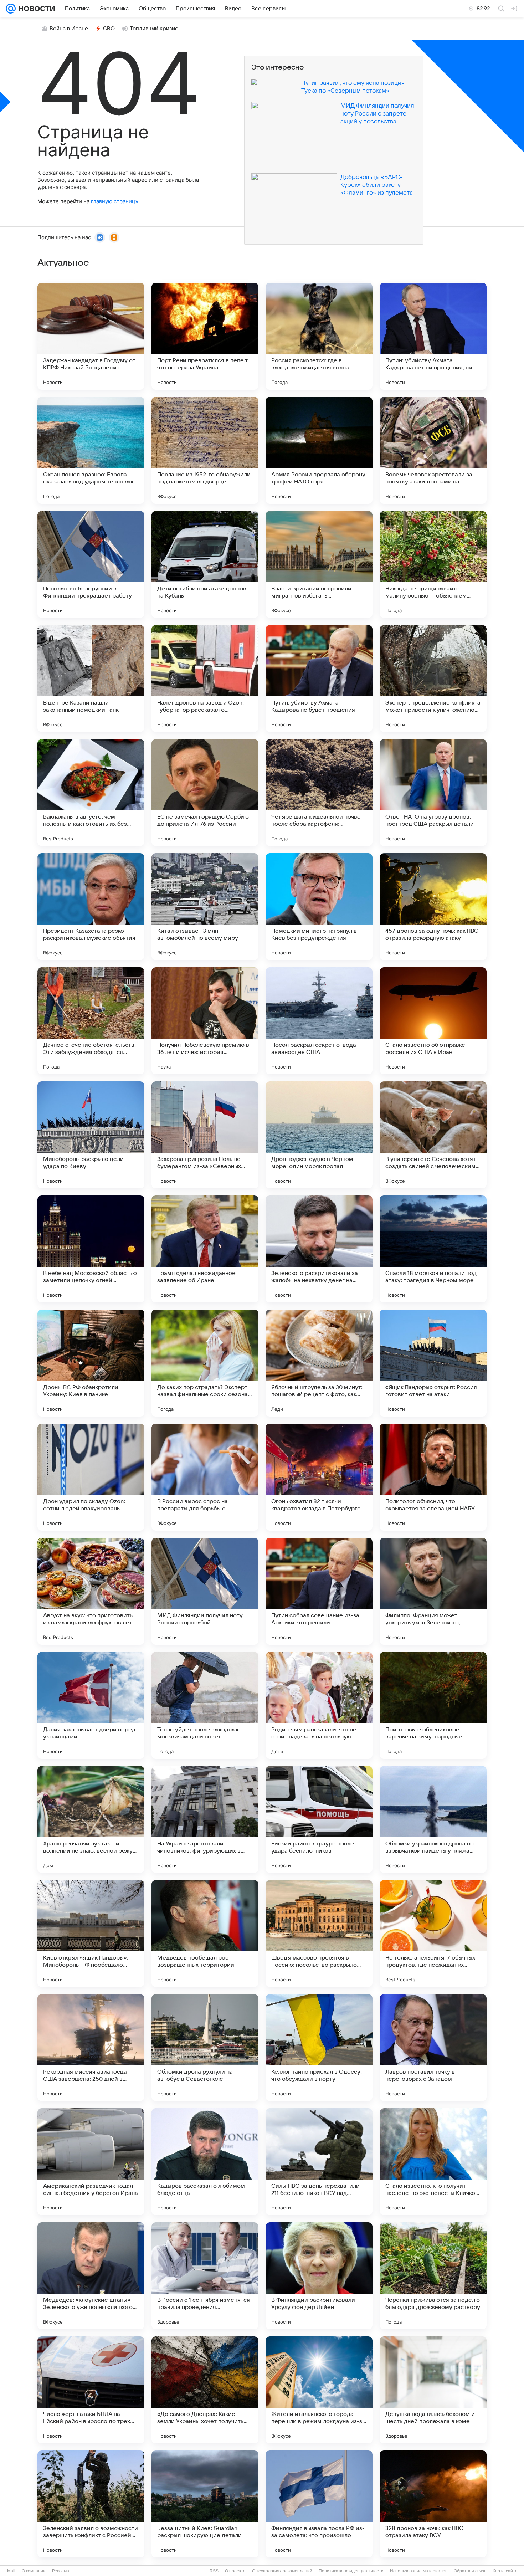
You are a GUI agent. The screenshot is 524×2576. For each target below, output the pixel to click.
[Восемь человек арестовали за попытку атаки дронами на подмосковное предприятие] (433, 450)
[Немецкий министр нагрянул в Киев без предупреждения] (319, 907)
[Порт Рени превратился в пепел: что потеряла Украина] (205, 336)
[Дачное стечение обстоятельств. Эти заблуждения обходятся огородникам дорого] (91, 1021)
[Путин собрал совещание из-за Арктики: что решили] (319, 1591)
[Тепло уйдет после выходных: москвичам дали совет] (205, 1705)
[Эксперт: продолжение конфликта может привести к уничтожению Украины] (433, 678)
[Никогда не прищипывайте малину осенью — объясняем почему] (433, 564)
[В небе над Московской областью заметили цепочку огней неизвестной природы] (91, 1249)
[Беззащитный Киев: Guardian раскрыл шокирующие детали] (205, 2504)
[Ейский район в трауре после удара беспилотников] (319, 1819)
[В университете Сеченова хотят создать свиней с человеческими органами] (433, 1135)
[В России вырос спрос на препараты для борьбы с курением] (205, 1477)
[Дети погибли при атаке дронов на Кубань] (205, 564)
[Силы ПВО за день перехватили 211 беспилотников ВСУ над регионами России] (319, 2162)
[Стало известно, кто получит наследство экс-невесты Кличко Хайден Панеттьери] (433, 2162)
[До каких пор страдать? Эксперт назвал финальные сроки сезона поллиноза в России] (205, 1363)
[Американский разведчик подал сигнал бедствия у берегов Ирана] (91, 2162)
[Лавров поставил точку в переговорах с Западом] (433, 2048)
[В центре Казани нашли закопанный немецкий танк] (91, 678)
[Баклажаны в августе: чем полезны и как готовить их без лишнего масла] (91, 793)
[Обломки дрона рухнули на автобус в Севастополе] (205, 2048)
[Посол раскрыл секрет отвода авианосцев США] (319, 1021)
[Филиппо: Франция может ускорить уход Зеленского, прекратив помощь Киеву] (433, 1591)
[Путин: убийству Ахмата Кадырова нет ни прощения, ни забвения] (433, 336)
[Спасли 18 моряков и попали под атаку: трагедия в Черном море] (433, 1249)
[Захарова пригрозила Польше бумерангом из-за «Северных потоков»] (205, 1135)
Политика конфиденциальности (351, 2571)
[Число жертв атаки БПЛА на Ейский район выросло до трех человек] (91, 2390)
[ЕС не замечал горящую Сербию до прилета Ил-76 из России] (205, 793)
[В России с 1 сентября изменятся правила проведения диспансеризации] (205, 2276)
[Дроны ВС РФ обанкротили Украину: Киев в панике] (91, 1363)
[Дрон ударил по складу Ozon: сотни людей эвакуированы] (91, 1477)
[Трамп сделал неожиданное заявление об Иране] (205, 1249)
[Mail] (11, 9)
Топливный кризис (154, 29)
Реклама (61, 2571)
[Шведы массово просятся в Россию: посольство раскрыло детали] (319, 1934)
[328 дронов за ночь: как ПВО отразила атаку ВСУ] (433, 2504)
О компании (34, 2571)
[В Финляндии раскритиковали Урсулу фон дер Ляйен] (319, 2276)
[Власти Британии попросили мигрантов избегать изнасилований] (319, 564)
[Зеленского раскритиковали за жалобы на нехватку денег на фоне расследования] (319, 1249)
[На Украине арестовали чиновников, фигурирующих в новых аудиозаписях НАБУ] (205, 1819)
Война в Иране (69, 29)
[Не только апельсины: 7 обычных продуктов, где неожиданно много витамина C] (433, 1934)
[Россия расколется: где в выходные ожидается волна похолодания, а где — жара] (319, 336)
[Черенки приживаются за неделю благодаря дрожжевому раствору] (433, 2276)
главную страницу (114, 201)
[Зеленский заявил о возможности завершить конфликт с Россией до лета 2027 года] (91, 2504)
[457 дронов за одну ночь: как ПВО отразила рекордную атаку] (433, 907)
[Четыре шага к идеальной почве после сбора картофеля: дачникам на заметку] (319, 793)
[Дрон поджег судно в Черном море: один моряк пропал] (319, 1135)
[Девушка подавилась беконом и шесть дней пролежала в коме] (433, 2390)
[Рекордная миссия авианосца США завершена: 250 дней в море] (91, 2048)
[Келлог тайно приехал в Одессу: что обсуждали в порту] (319, 2048)
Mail (11, 2571)
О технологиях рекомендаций (282, 2571)
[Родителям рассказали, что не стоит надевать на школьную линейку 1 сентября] (319, 1705)
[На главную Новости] (35, 9)
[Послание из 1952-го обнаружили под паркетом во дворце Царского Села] (205, 450)
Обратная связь (470, 2571)
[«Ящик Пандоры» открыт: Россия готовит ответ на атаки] (433, 1363)
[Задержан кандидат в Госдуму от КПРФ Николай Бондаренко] (91, 336)
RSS (214, 2571)
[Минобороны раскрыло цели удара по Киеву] (91, 1135)
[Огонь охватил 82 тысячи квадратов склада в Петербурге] (319, 1477)
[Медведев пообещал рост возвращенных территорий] (205, 1934)
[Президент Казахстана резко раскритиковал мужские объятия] (91, 907)
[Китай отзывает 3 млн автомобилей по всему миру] (205, 907)
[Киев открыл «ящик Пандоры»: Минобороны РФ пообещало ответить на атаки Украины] (91, 1934)
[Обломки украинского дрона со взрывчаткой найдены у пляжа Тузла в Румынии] (433, 1819)
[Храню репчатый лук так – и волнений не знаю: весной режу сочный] (91, 1819)
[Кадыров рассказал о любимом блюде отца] (205, 2162)
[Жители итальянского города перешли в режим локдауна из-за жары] (319, 2390)
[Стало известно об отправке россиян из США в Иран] (433, 1021)
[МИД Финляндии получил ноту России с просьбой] (205, 1591)
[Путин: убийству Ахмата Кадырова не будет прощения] (319, 678)
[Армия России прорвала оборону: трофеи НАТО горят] (319, 450)
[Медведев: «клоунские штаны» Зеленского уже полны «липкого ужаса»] (91, 2276)
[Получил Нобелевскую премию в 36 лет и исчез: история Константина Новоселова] (205, 1021)
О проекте (235, 2571)
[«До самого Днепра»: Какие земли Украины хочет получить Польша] (205, 2390)
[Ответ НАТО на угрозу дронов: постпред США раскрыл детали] (433, 793)
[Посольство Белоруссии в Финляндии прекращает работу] (91, 564)
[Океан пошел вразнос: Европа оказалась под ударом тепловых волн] (91, 450)
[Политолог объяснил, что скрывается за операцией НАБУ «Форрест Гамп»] (433, 1477)
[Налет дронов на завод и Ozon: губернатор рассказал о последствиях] (205, 678)
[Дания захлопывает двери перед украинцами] (91, 1705)
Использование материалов (419, 2571)
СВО (109, 29)
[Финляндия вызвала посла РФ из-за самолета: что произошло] (319, 2504)
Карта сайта (505, 2571)
